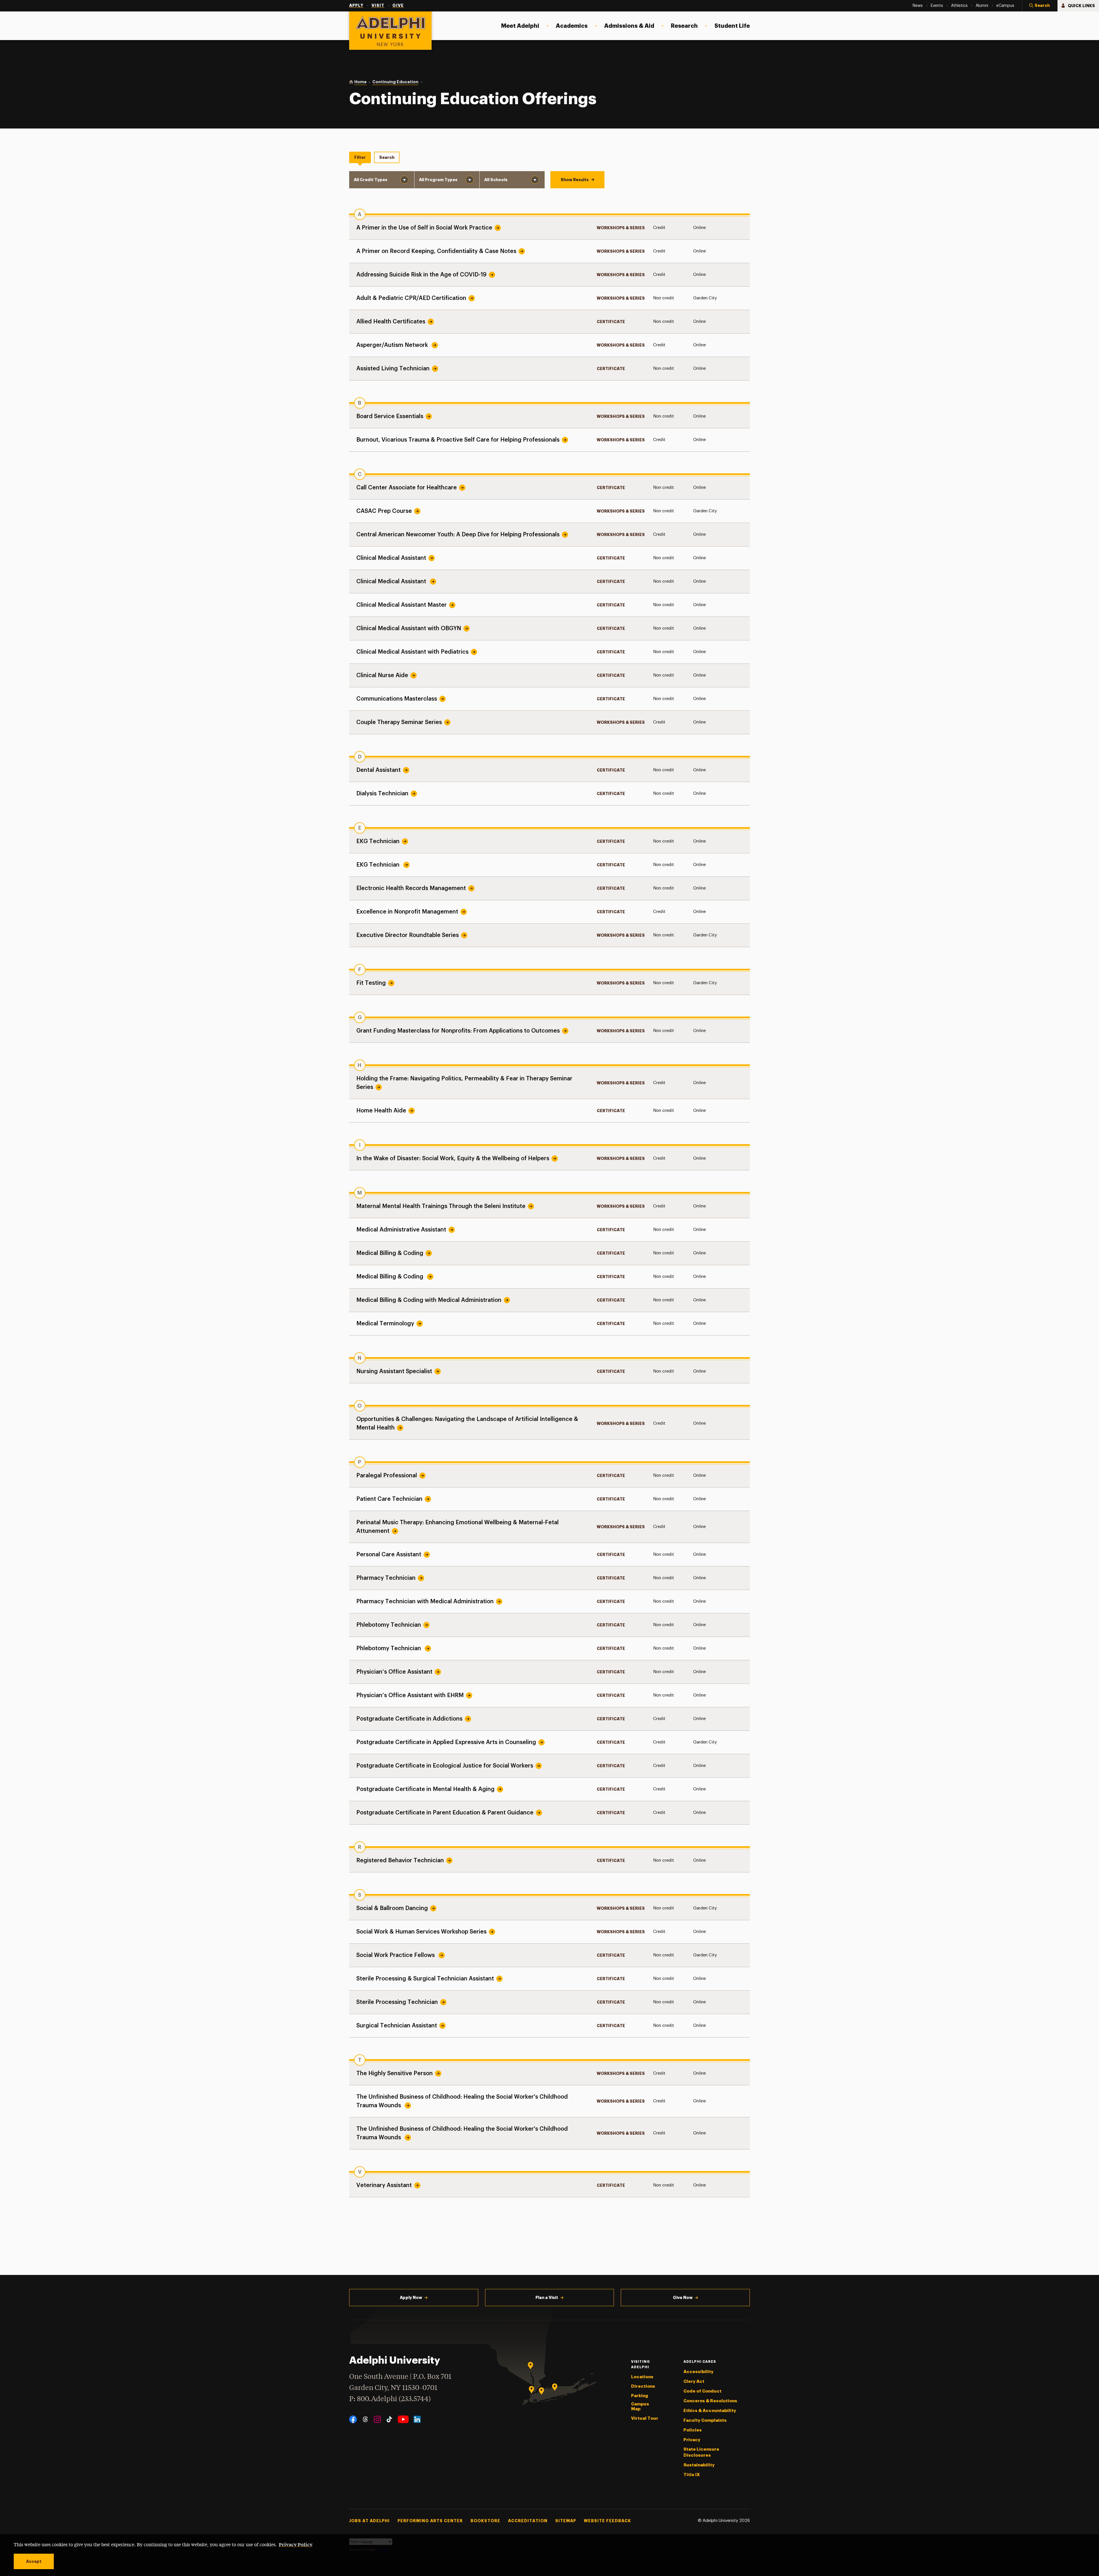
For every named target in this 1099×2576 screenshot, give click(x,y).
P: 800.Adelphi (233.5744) (390, 2399)
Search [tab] (387, 157)
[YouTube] (403, 2419)
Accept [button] (34, 2561)
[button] (1040, 6)
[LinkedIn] (417, 2419)
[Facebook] (353, 2419)
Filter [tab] (360, 157)
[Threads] (365, 2419)
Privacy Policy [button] (296, 2544)
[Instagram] (377, 2419)
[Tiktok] (389, 2419)
